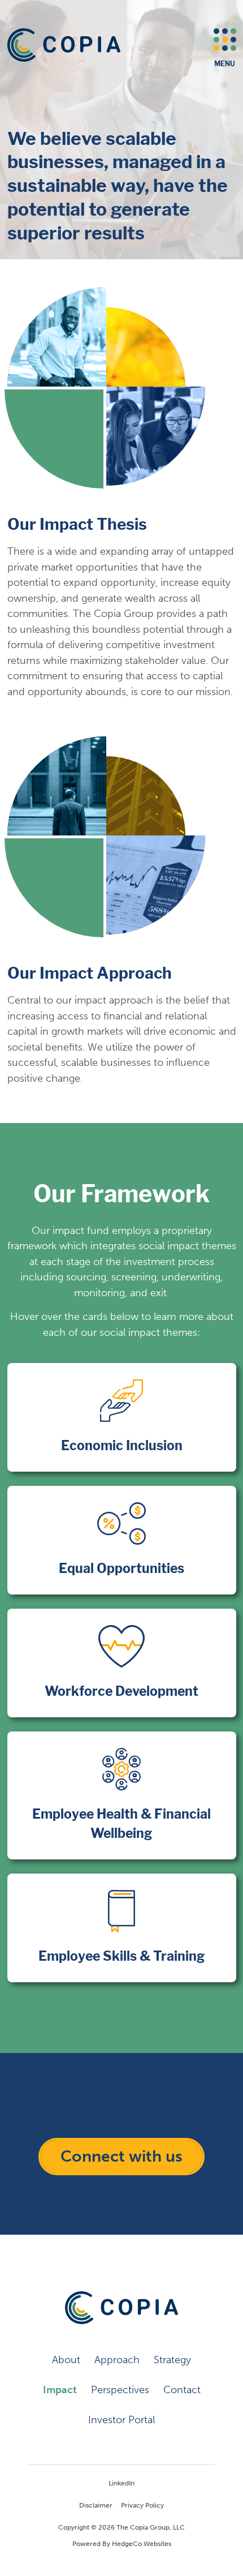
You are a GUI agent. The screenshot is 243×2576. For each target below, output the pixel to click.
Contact (182, 2390)
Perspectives (120, 2390)
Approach (117, 2360)
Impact (60, 2390)
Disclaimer (96, 2505)
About (66, 2360)
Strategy (172, 2360)
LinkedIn (121, 2483)
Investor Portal (121, 2420)
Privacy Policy (142, 2505)
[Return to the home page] (64, 45)
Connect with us (121, 2156)
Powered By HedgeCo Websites (122, 2544)
